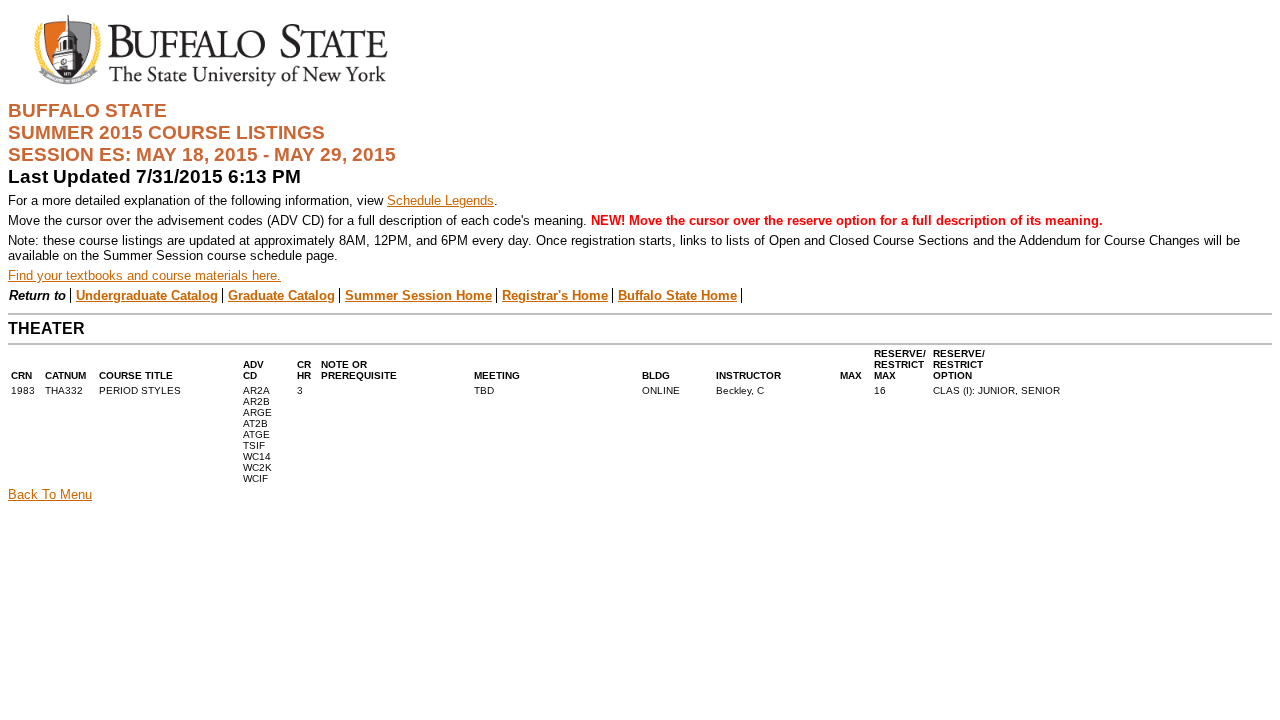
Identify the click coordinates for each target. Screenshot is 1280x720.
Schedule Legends (440, 200)
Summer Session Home (418, 295)
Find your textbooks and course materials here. (144, 275)
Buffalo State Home (677, 295)
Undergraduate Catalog (147, 295)
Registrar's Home (555, 295)
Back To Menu (50, 494)
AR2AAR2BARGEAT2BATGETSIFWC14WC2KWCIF (257, 434)
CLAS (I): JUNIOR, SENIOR (996, 390)
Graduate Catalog (281, 295)
